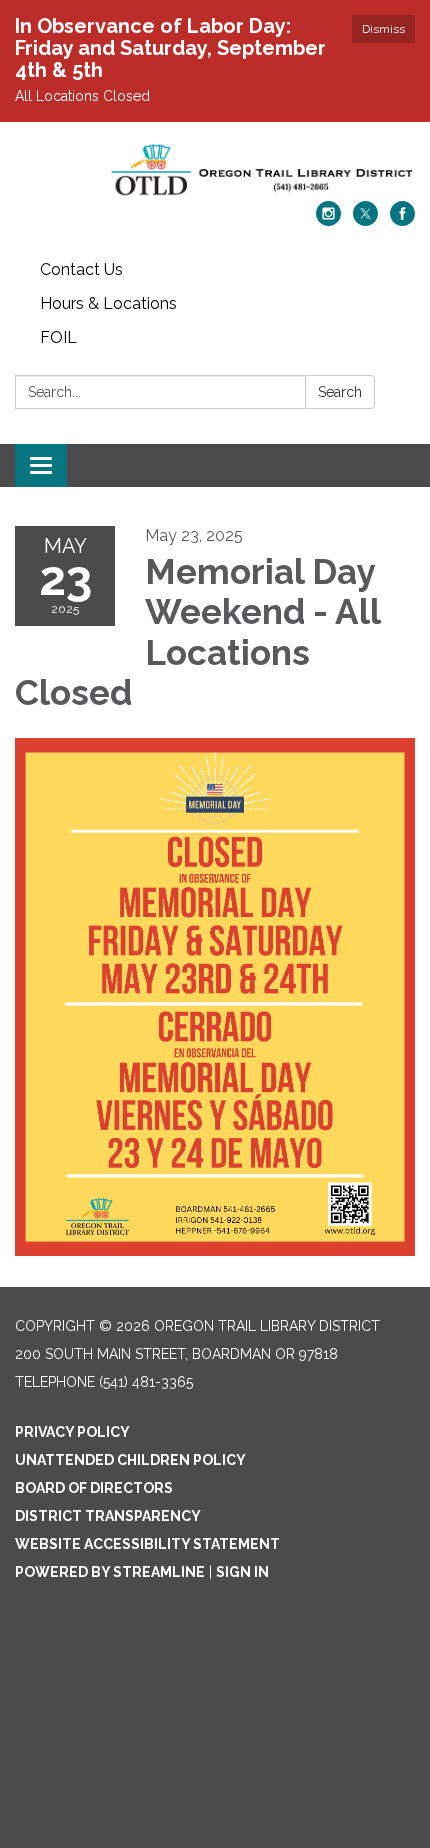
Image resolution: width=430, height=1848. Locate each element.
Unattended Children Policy (130, 1460)
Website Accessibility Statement (147, 1544)
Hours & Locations (108, 303)
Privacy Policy (72, 1432)
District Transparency (108, 1516)
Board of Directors (94, 1488)
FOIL (58, 337)
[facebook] (402, 220)
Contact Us (81, 269)
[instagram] (328, 220)
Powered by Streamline (110, 1572)
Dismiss (383, 29)
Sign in (242, 1572)
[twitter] (365, 220)
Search (340, 392)
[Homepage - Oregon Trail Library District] (215, 171)
